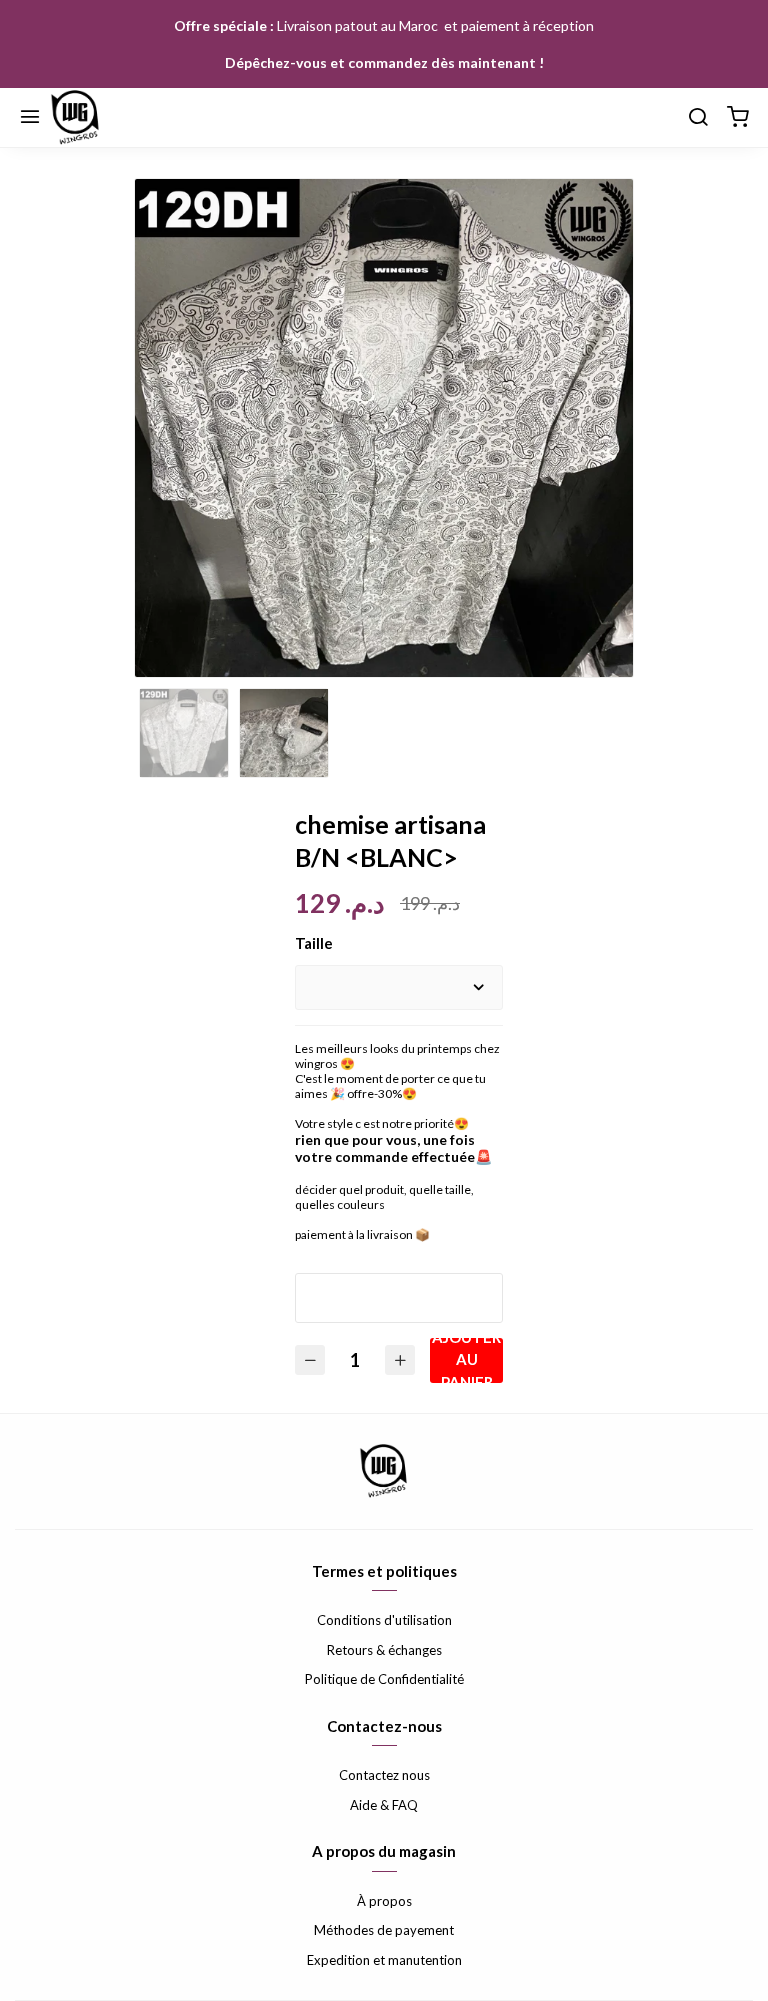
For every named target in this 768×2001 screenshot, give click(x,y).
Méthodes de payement (384, 1930)
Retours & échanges (384, 1650)
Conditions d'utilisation (384, 1620)
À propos (384, 1901)
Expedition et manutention (384, 1960)
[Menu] (30, 118)
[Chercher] (698, 118)
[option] (384, 428)
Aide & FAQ (384, 1805)
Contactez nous (384, 1775)
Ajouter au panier (466, 1360)
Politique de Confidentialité (384, 1679)
